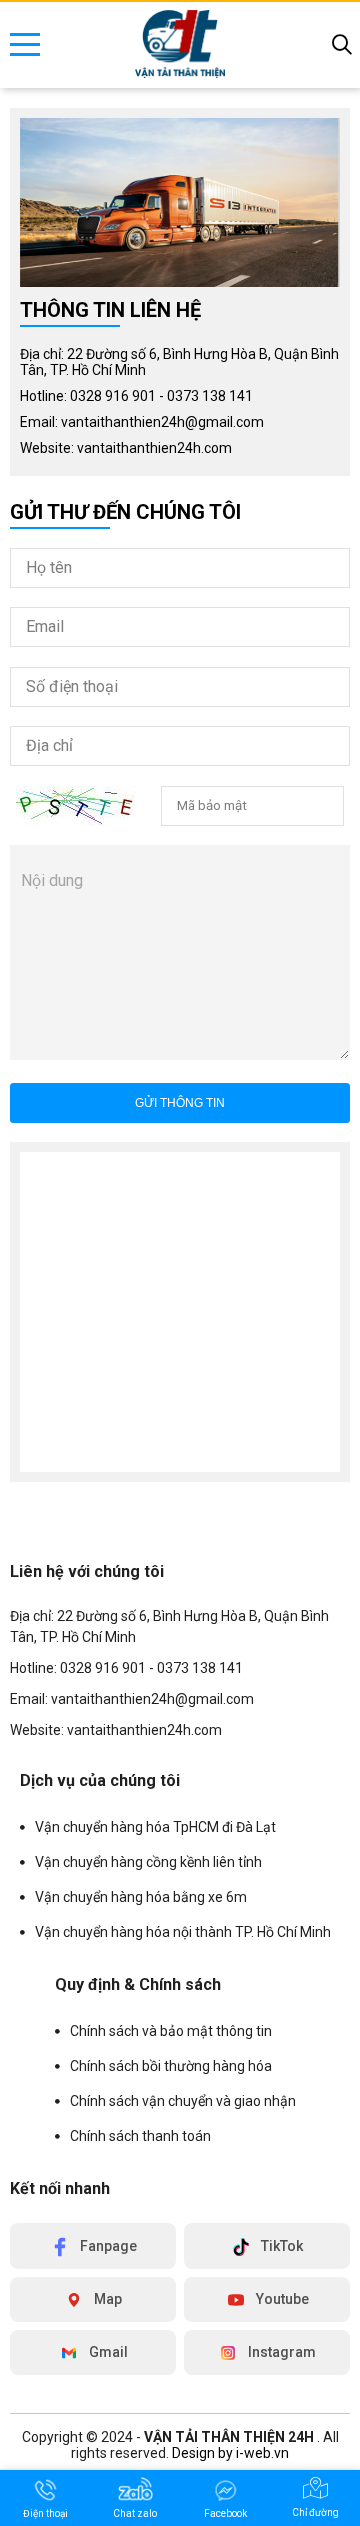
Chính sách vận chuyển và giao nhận (183, 2101)
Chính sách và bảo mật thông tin (171, 2031)
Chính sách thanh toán (140, 2136)
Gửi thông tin (180, 1103)
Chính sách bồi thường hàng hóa (171, 2066)
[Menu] (25, 44)
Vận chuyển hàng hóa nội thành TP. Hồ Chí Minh (183, 1932)
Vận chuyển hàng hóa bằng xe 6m (141, 1897)
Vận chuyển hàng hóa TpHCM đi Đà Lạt (155, 1827)
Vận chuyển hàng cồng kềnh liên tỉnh (148, 1862)
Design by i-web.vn (230, 2453)
